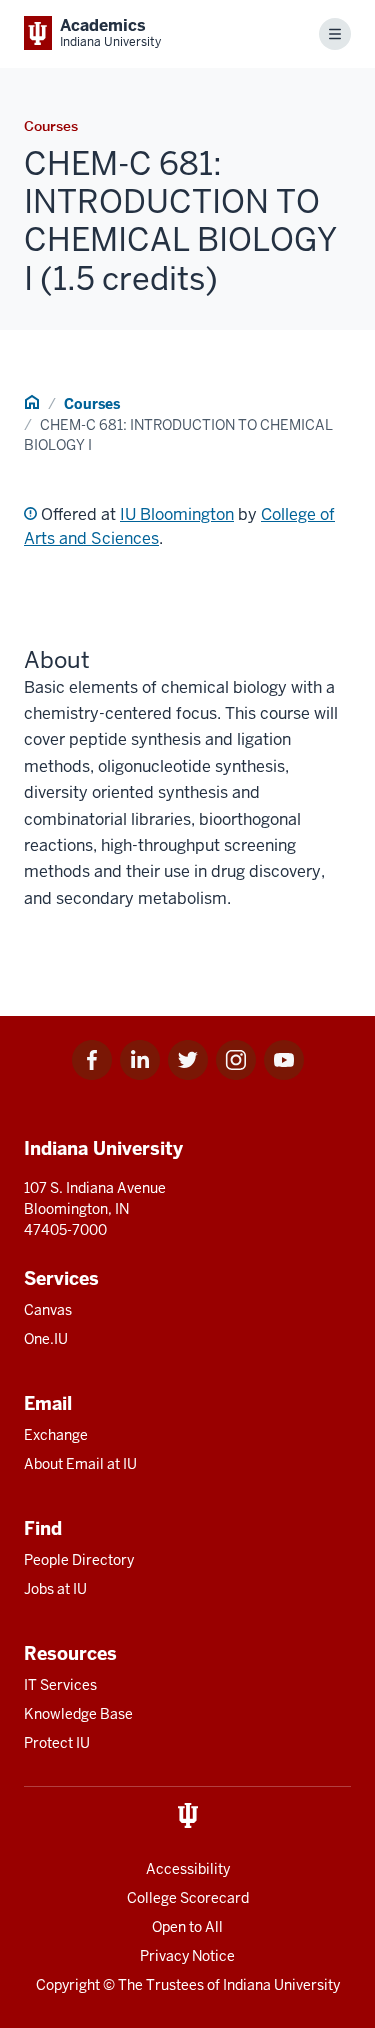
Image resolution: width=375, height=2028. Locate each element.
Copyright (68, 1985)
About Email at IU (80, 1464)
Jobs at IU (55, 1589)
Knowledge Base (78, 1714)
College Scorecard (188, 1898)
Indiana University (281, 1985)
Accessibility (188, 1869)
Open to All (187, 1927)
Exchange (56, 1435)
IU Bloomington (177, 514)
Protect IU (57, 1743)
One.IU (46, 1339)
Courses (92, 404)
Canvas (48, 1310)
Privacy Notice (187, 1956)
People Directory (79, 1560)
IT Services (60, 1685)
